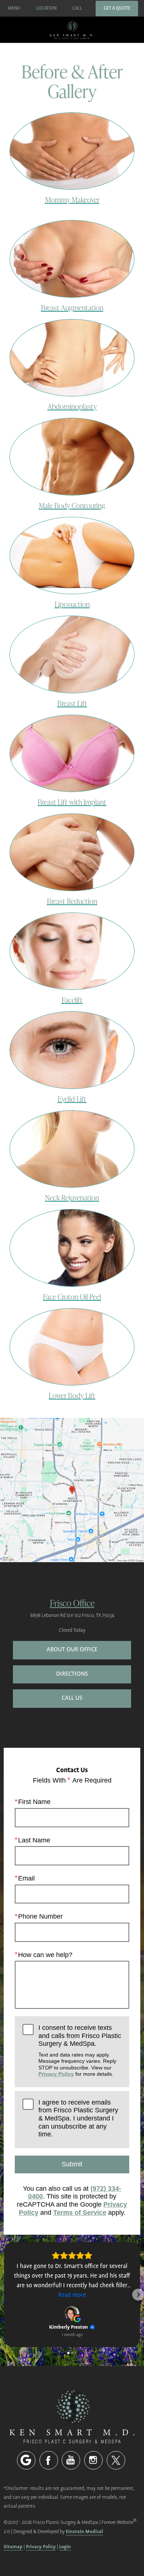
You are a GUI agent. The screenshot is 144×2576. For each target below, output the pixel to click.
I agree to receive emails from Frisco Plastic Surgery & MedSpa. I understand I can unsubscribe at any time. (78, 2118)
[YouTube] (71, 2460)
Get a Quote (117, 8)
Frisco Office (72, 1603)
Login (65, 2547)
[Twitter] (116, 2460)
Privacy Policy (56, 2074)
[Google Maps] (26, 2460)
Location (46, 8)
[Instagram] (93, 2460)
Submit (72, 2164)
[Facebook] (49, 2460)
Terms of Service (80, 2213)
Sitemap (13, 2547)
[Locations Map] (72, 1490)
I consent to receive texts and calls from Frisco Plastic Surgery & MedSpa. (80, 2050)
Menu (14, 8)
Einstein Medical (84, 2531)
